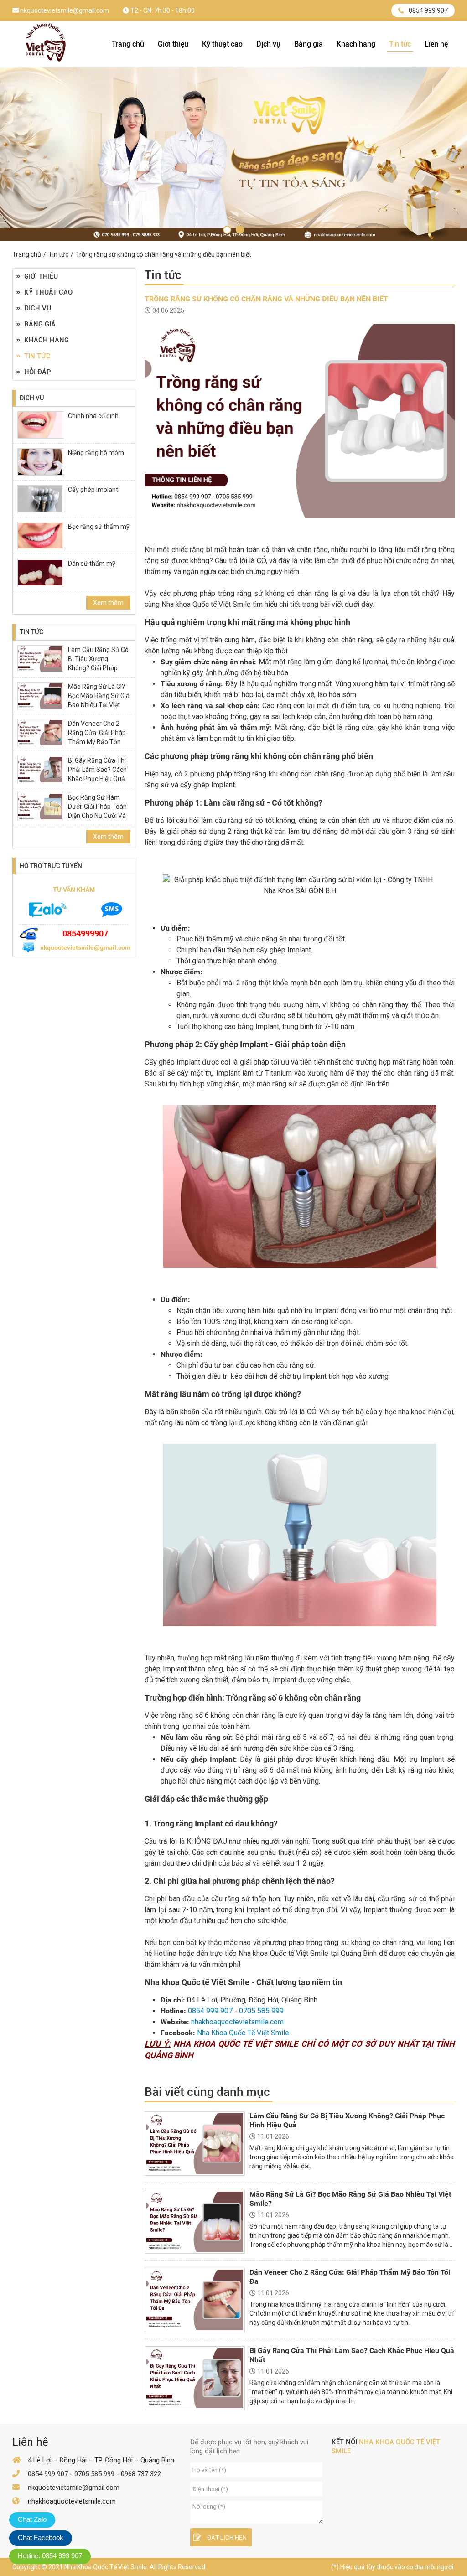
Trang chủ (128, 44)
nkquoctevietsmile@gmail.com (64, 10)
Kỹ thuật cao (222, 44)
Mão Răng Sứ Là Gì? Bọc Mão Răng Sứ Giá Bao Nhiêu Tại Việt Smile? (99, 700)
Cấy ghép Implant (93, 490)
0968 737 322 (141, 2474)
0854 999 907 (428, 10)
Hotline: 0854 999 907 (50, 2556)
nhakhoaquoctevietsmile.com (237, 2022)
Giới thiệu (173, 44)
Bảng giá (309, 44)
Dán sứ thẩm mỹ (92, 564)
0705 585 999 (261, 2011)
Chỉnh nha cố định (93, 416)
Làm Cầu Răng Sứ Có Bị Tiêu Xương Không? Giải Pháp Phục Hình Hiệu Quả (98, 663)
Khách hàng (356, 44)
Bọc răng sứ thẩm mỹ (99, 527)
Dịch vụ (268, 44)
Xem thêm (108, 603)
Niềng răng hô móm (96, 453)
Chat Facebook (41, 2537)
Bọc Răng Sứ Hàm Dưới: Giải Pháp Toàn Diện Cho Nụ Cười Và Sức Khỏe (97, 811)
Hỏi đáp (38, 372)
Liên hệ (436, 44)
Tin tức (400, 44)
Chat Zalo (32, 2519)
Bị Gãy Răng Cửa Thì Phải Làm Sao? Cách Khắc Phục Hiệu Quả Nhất (97, 774)
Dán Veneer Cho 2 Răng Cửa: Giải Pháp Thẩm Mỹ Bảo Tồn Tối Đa (97, 737)
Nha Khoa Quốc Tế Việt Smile (243, 2033)
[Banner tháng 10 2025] (227, 230)
